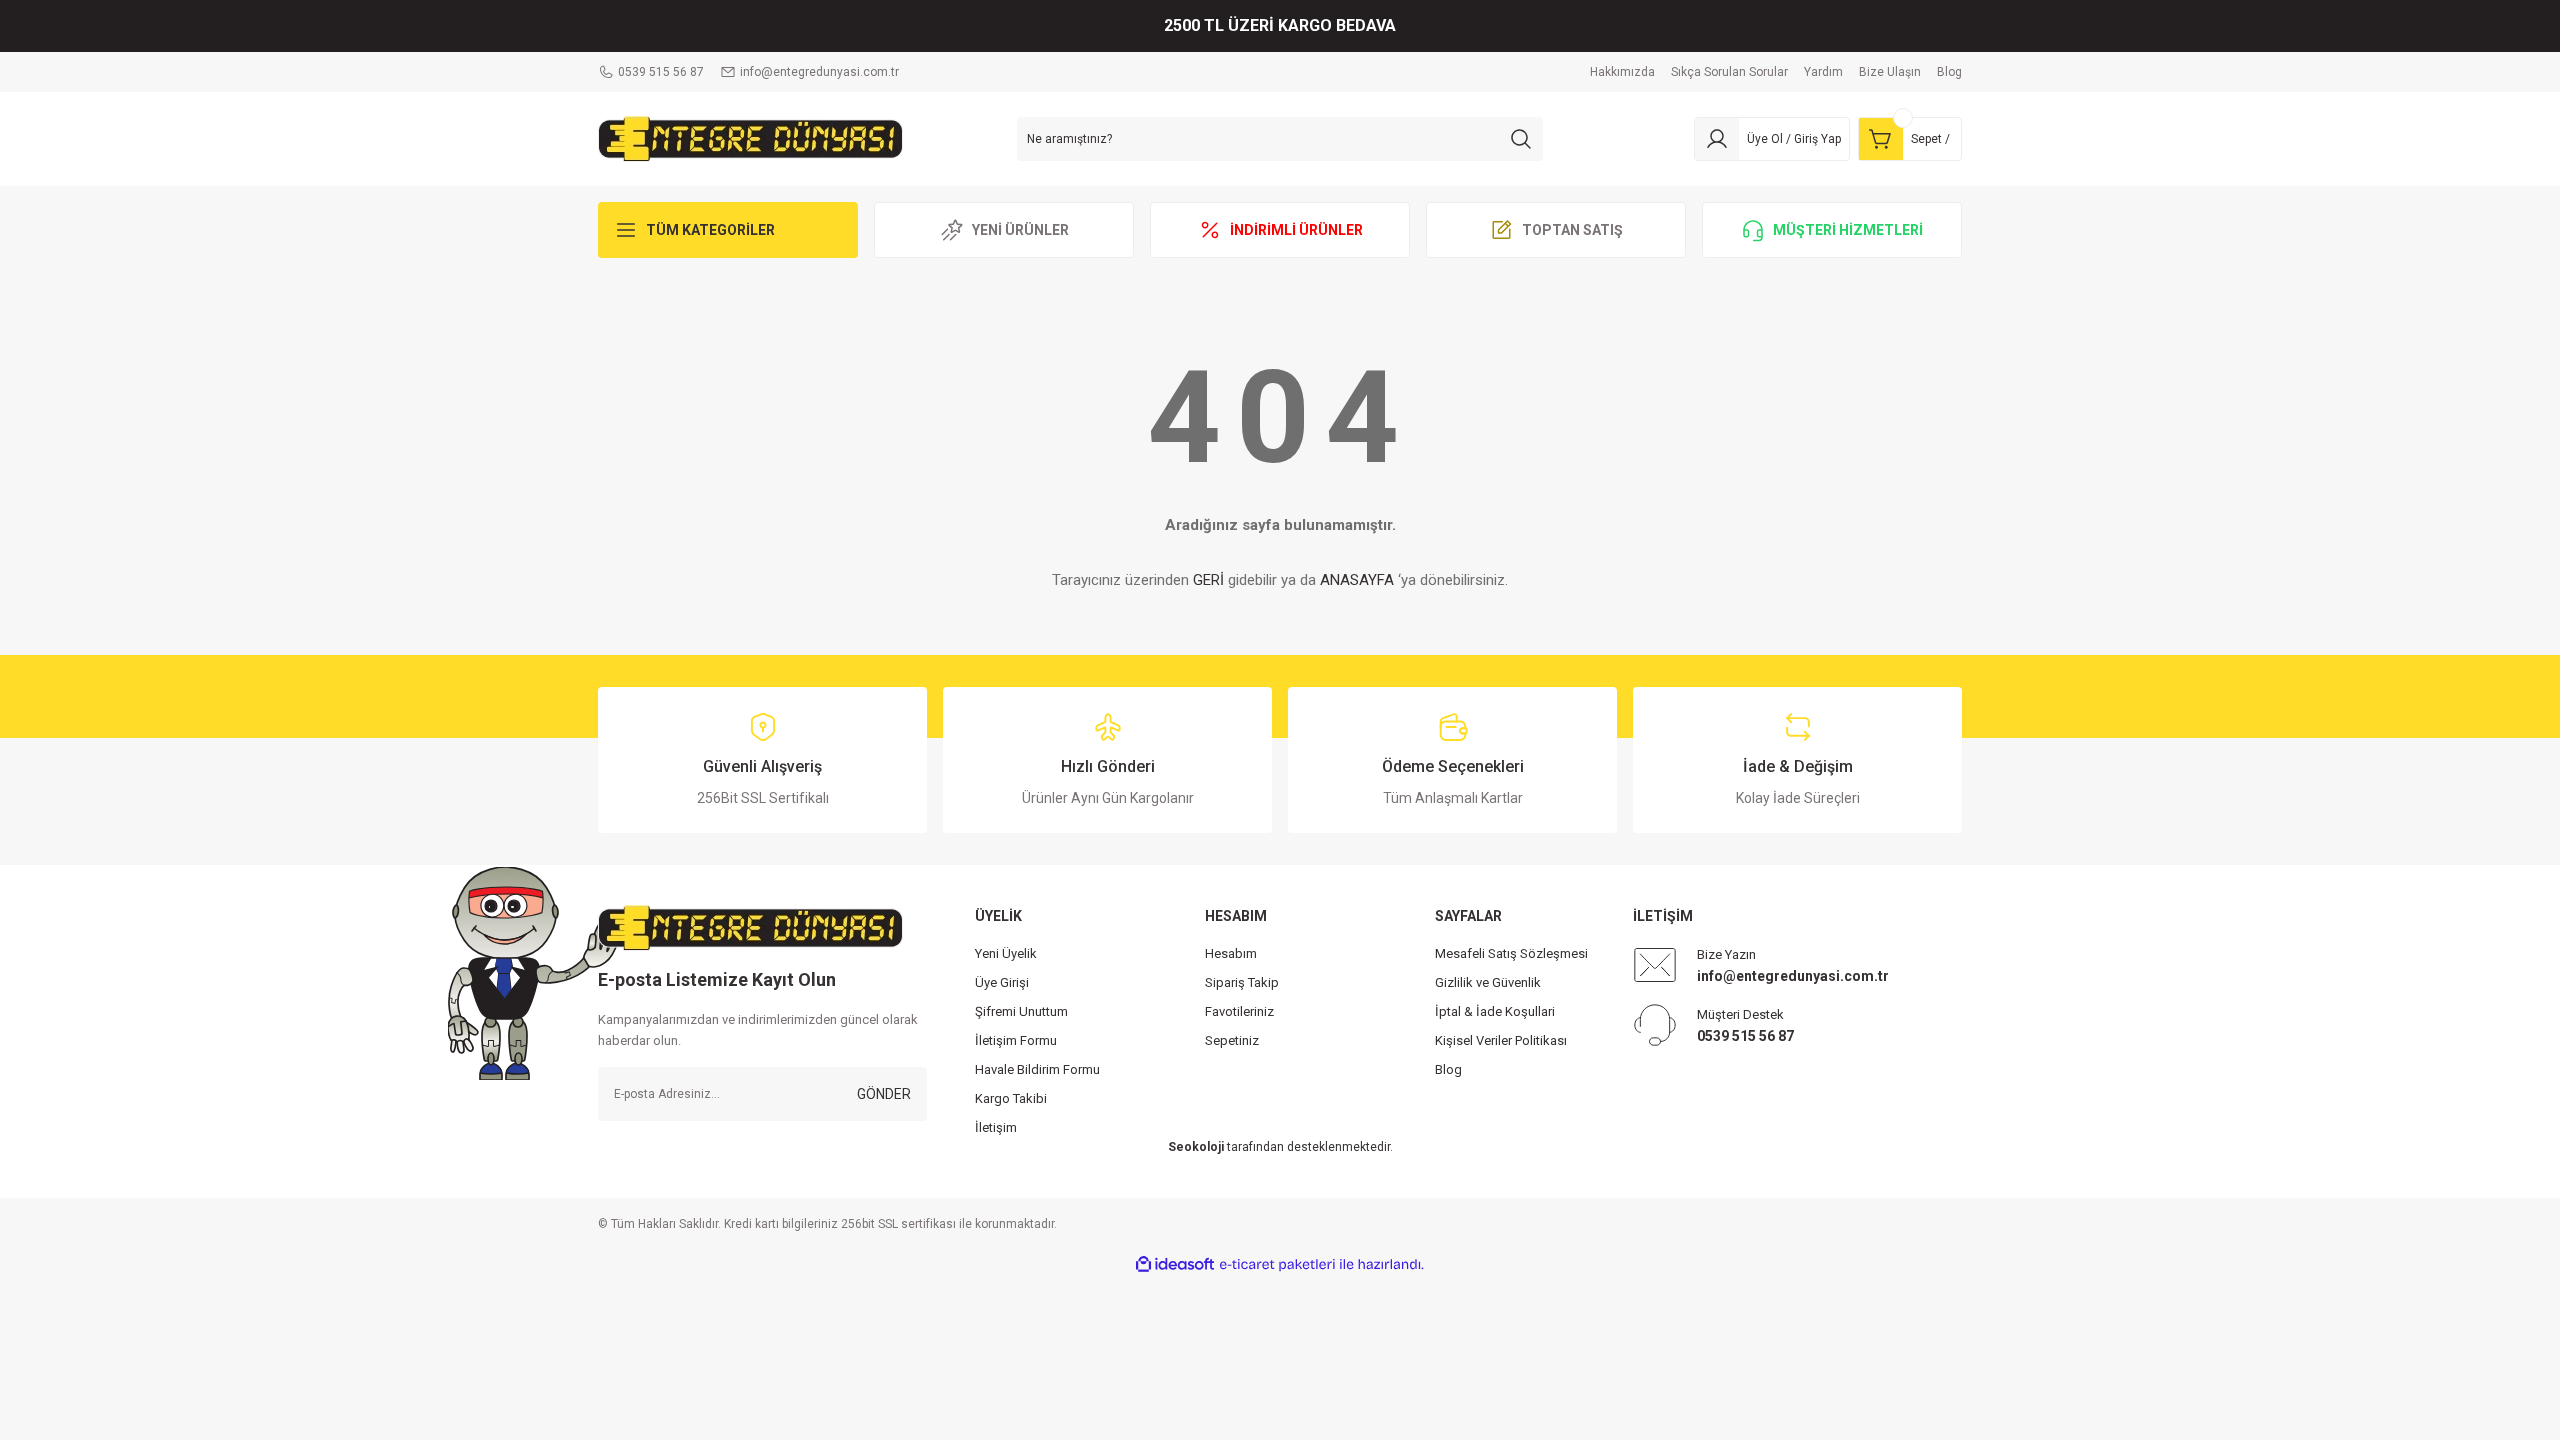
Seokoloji (1196, 1147)
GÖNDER (884, 1094)
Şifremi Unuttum (1021, 1011)
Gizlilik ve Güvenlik (1488, 982)
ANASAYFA (1357, 580)
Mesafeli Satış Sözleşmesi (1511, 953)
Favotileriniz (1239, 1011)
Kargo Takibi (1011, 1098)
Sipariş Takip (1242, 982)
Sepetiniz (1232, 1040)
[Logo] (750, 138)
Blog (1448, 1069)
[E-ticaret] (1277, 1265)
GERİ (1208, 580)
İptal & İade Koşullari (1495, 1011)
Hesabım (1231, 953)
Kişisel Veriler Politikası (1501, 1040)
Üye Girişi (1002, 982)
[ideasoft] (1175, 1264)
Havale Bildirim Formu (1037, 1069)
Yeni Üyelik (1006, 953)
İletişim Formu (1016, 1040)
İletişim (996, 1127)
